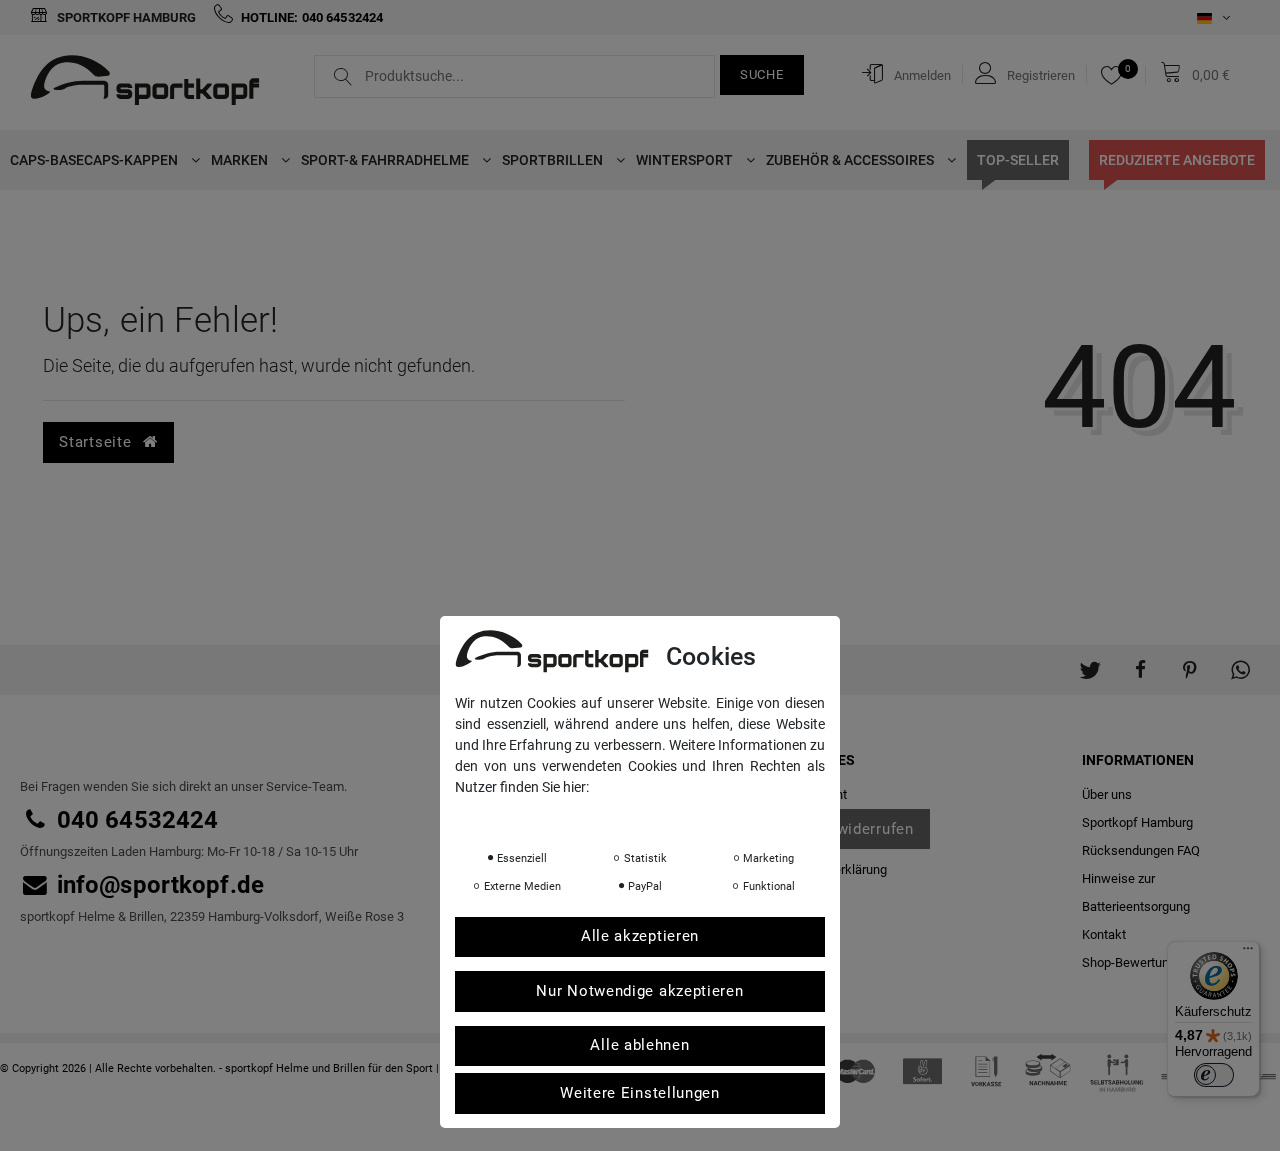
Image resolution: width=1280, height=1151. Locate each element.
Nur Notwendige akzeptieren (639, 991)
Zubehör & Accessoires (851, 160)
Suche (762, 74)
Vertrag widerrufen (846, 829)
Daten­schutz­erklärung (534, 815)
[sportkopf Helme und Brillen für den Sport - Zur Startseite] (152, 83)
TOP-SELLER (1018, 160)
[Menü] (1248, 953)
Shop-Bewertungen (1136, 962)
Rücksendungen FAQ (1141, 850)
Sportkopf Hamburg (125, 17)
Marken (241, 160)
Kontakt (1104, 934)
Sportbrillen (554, 160)
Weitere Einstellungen (640, 1093)
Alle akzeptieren (640, 937)
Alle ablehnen (639, 1046)
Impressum (655, 815)
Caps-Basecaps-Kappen (95, 160)
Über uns (1107, 794)
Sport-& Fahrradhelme (386, 160)
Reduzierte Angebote (1177, 160)
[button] (1090, 660)
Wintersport (686, 160)
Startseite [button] (97, 442)
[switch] (1214, 1075)
